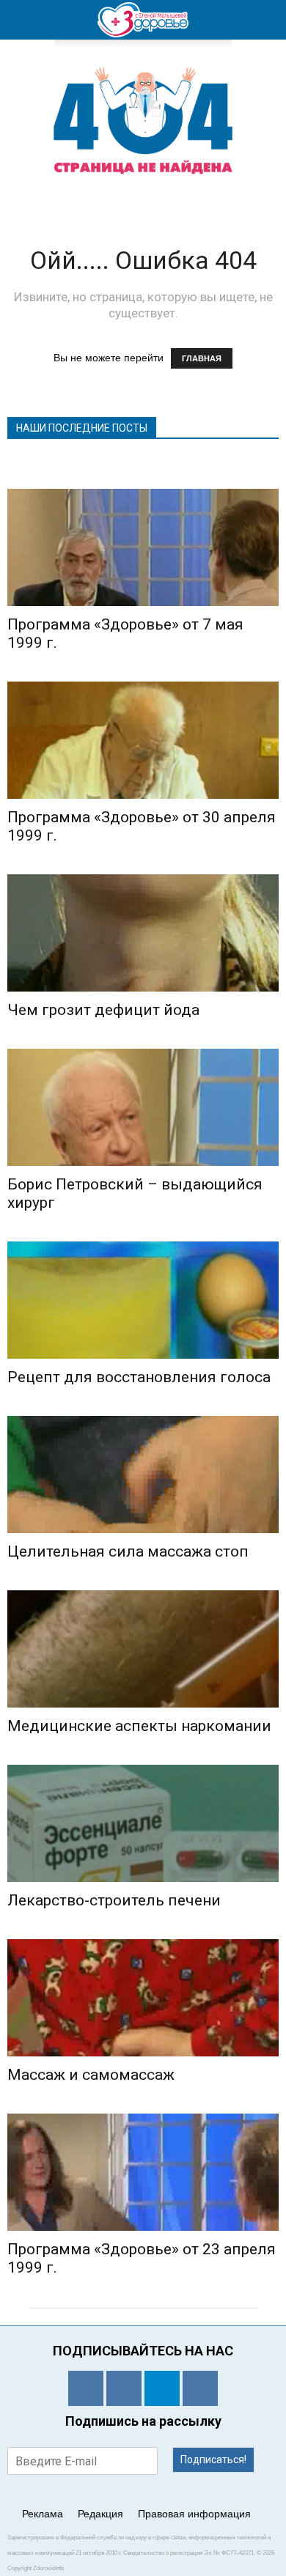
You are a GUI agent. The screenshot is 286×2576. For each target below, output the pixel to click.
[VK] (124, 2388)
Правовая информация (194, 2514)
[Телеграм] (162, 2388)
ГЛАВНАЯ (202, 358)
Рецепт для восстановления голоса (139, 1377)
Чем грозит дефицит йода (103, 1010)
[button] (265, 20)
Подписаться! (213, 2459)
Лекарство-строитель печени (114, 1900)
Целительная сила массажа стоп (128, 1551)
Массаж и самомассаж (91, 2075)
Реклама (43, 2514)
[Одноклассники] (86, 2388)
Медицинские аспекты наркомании (139, 1726)
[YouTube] (200, 2388)
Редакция (100, 2514)
